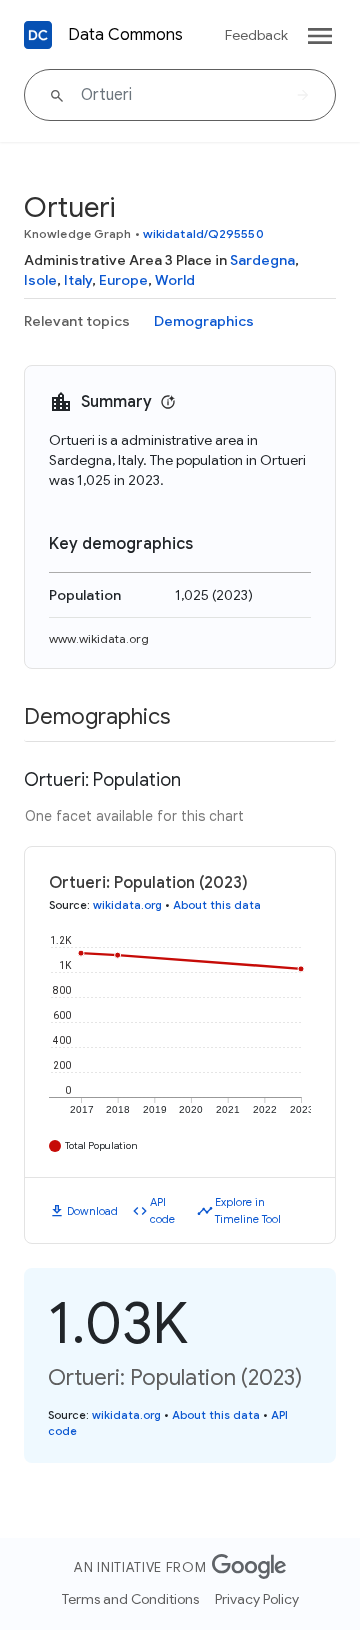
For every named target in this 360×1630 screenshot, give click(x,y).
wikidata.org (127, 905)
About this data (217, 905)
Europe (123, 280)
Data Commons (125, 35)
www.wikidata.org (99, 638)
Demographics (204, 321)
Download (92, 1211)
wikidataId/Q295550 (203, 233)
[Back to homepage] (38, 35)
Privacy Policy (257, 1599)
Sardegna (262, 260)
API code (162, 1210)
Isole (40, 280)
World (175, 280)
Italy (78, 280)
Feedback (256, 35)
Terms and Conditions (130, 1599)
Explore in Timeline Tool (248, 1210)
